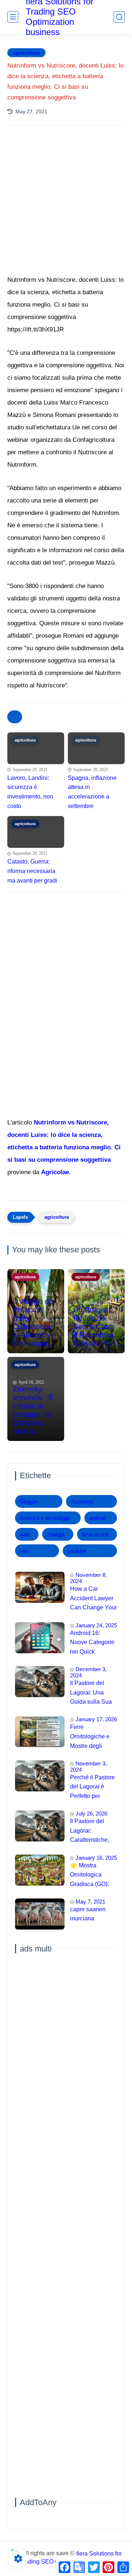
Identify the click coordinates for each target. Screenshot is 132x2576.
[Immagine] (40, 1587)
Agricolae (55, 1172)
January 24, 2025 (96, 1625)
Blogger (29, 1501)
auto (25, 1534)
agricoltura (26, 53)
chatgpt (56, 1534)
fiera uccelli (95, 1534)
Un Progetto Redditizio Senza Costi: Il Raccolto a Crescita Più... (96, 1327)
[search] (119, 17)
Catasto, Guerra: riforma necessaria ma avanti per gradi (32, 871)
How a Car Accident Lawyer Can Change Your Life (93, 1599)
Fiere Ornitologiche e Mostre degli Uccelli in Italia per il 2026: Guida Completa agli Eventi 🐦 (93, 1737)
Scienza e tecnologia (45, 1518)
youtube (77, 1551)
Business (82, 1501)
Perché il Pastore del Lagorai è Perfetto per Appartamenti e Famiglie (92, 1788)
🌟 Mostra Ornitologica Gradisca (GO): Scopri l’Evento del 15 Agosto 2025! (90, 1876)
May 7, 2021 (90, 1902)
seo (24, 1551)
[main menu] (13, 17)
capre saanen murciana (88, 1914)
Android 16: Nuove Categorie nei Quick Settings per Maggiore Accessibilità (92, 1643)
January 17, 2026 (96, 1719)
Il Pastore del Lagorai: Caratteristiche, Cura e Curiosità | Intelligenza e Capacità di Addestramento (93, 1832)
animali (98, 1518)
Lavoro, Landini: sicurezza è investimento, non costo (30, 792)
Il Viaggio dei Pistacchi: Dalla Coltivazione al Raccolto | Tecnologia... (34, 1322)
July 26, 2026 (91, 1814)
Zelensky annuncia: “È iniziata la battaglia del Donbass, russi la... (33, 1410)
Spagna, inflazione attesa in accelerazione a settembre (92, 792)
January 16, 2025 (96, 1858)
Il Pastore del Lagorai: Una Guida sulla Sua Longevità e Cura (92, 1693)
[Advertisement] (66, 210)
